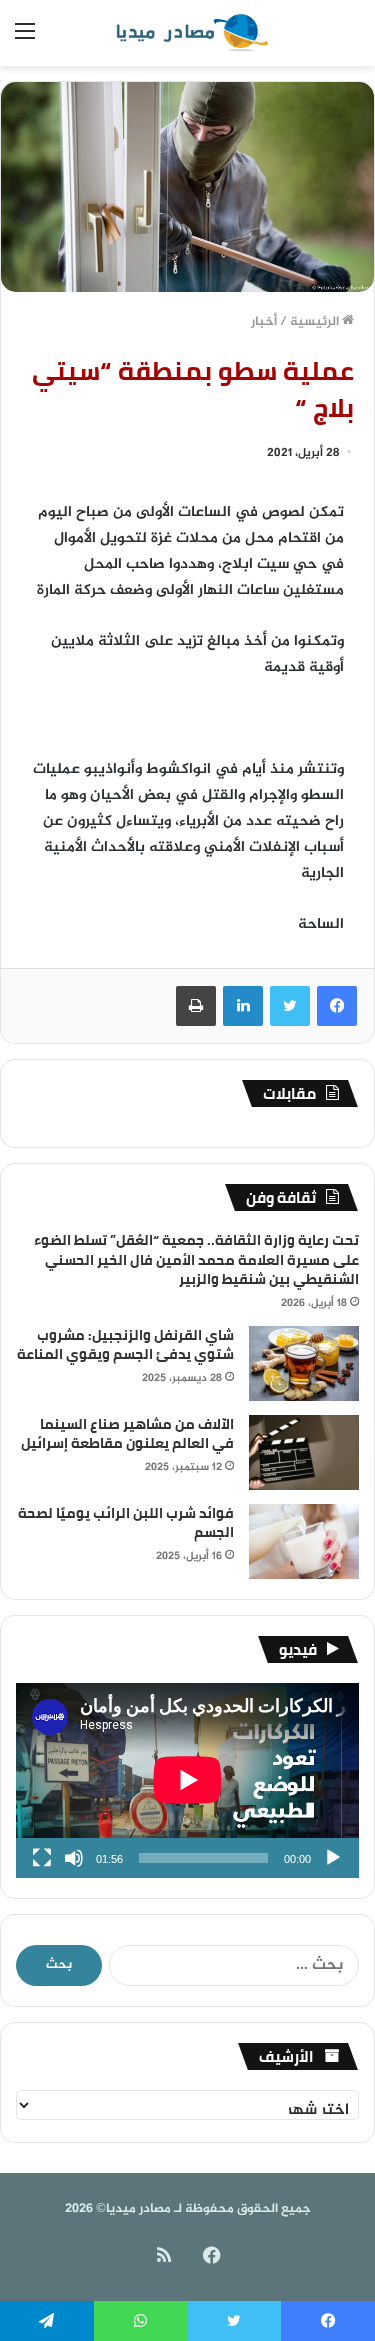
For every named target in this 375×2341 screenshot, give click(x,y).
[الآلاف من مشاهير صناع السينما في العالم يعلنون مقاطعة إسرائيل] (304, 1452)
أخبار (264, 322)
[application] (187, 1781)
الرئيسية (316, 322)
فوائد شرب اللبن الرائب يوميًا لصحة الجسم (126, 1523)
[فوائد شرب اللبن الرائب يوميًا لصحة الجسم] (304, 1541)
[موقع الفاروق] (188, 33)
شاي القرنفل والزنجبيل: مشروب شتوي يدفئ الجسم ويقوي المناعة (125, 1345)
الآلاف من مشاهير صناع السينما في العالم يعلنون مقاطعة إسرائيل (127, 1434)
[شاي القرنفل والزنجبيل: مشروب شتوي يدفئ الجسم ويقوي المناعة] (304, 1363)
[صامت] (74, 1858)
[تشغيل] (333, 1858)
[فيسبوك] (337, 1006)
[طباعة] (196, 1006)
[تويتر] (290, 1006)
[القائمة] (25, 40)
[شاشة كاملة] (42, 1858)
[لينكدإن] (243, 1006)
